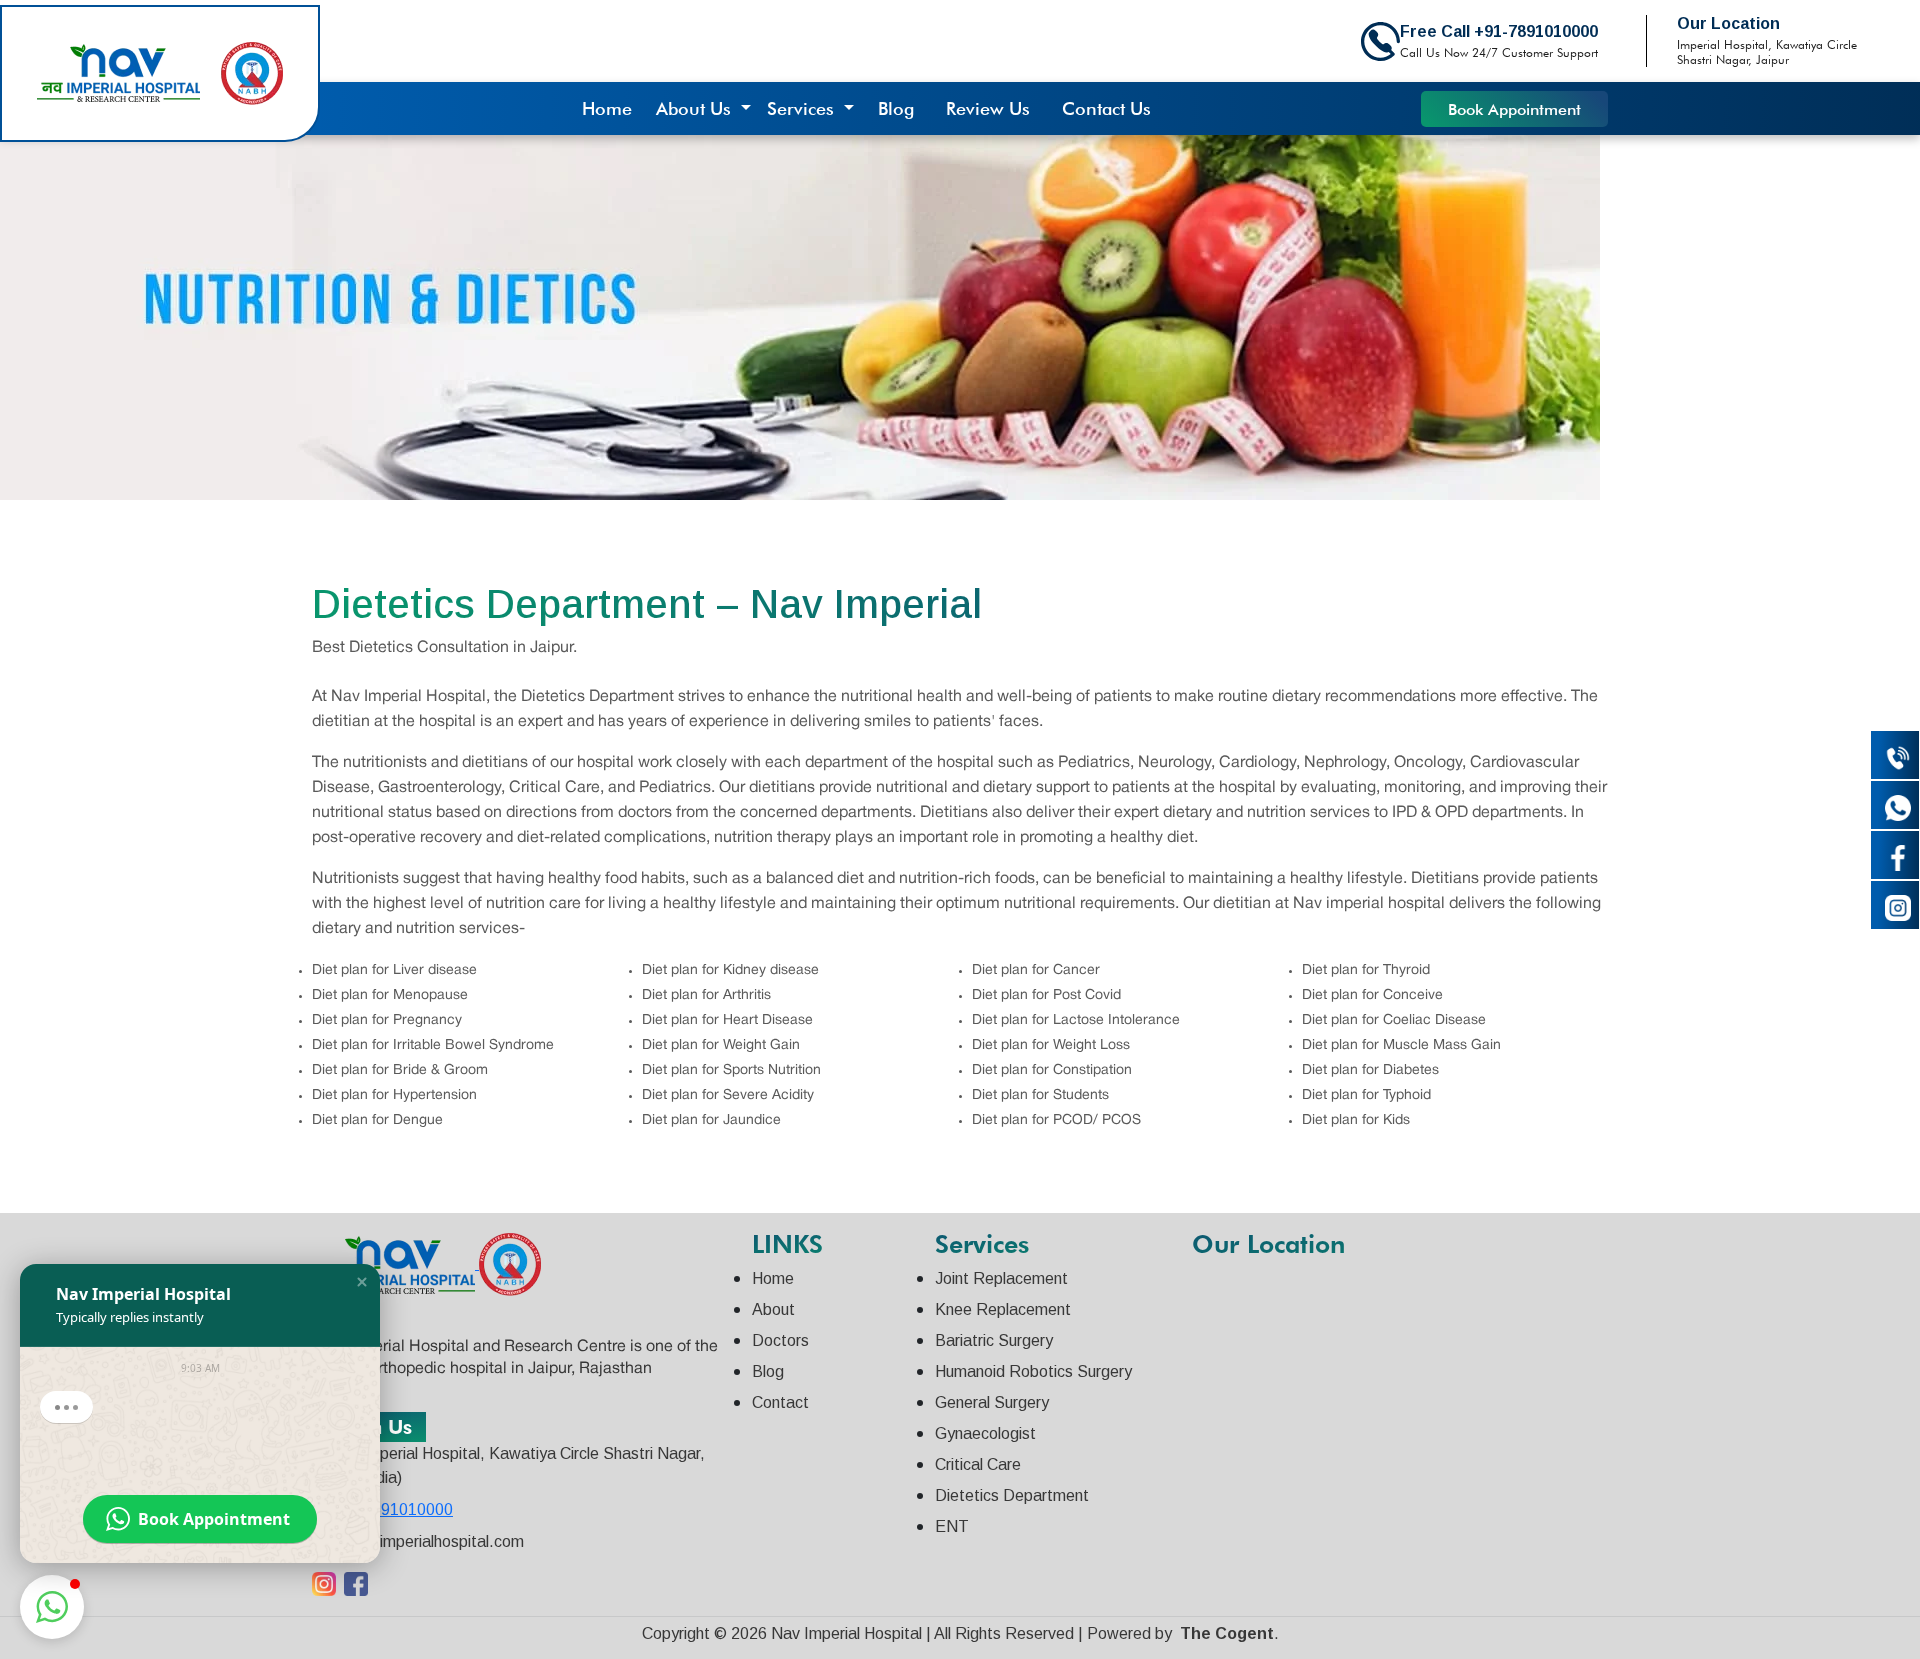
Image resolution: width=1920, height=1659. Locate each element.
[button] (362, 1282)
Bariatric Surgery (994, 1340)
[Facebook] (1895, 855)
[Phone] (1895, 755)
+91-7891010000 (391, 1509)
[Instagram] (1895, 905)
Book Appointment (1514, 109)
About (773, 1309)
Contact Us (1106, 108)
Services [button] (803, 108)
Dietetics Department (1012, 1495)
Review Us (988, 108)
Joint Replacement (1001, 1278)
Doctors (780, 1340)
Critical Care (978, 1464)
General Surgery (992, 1402)
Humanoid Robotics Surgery (1033, 1371)
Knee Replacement (1003, 1309)
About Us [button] (696, 108)
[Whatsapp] (1895, 805)
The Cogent (1227, 1633)
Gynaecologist (985, 1433)
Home (607, 108)
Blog (896, 108)
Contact (780, 1402)
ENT (952, 1526)
